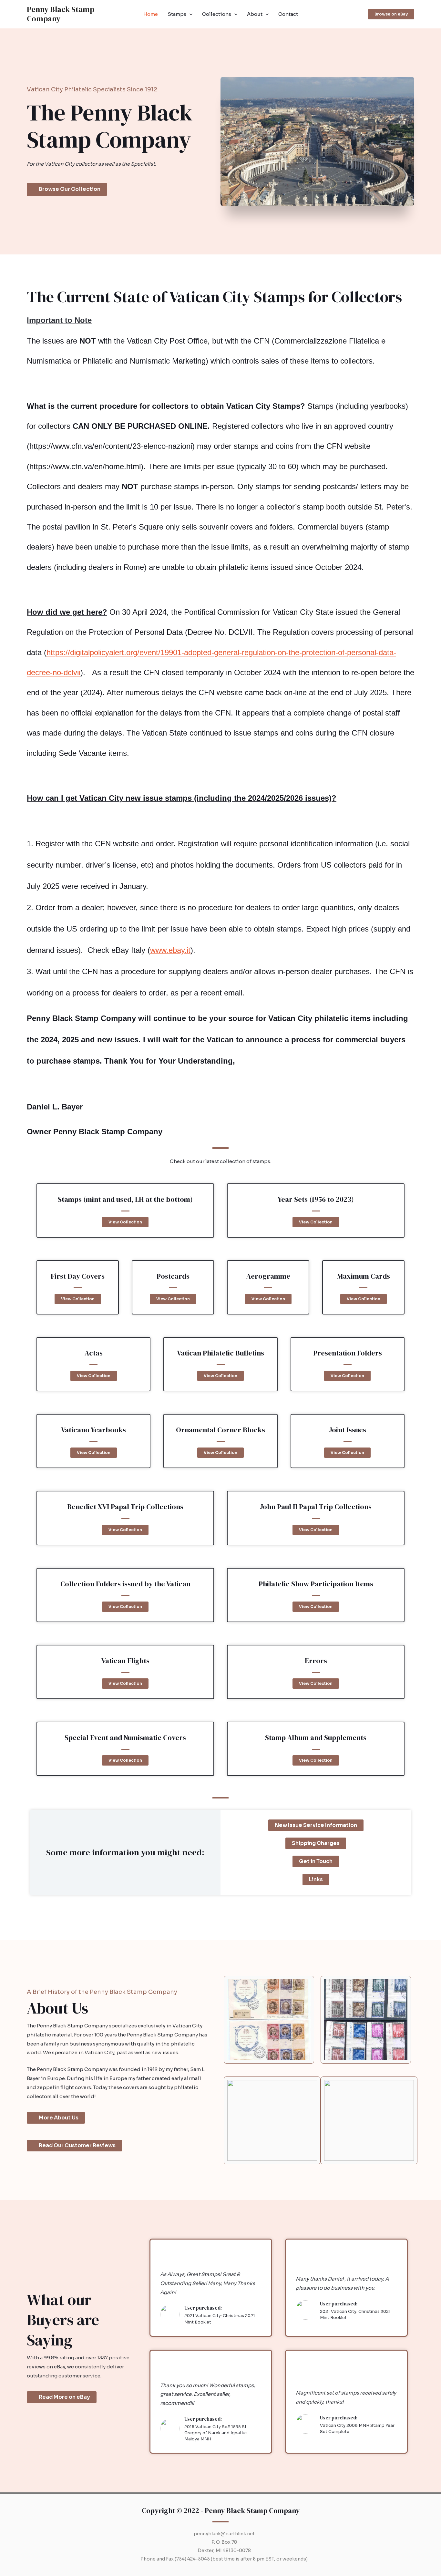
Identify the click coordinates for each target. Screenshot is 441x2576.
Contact (288, 14)
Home (151, 14)
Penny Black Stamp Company (61, 14)
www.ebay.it (170, 950)
